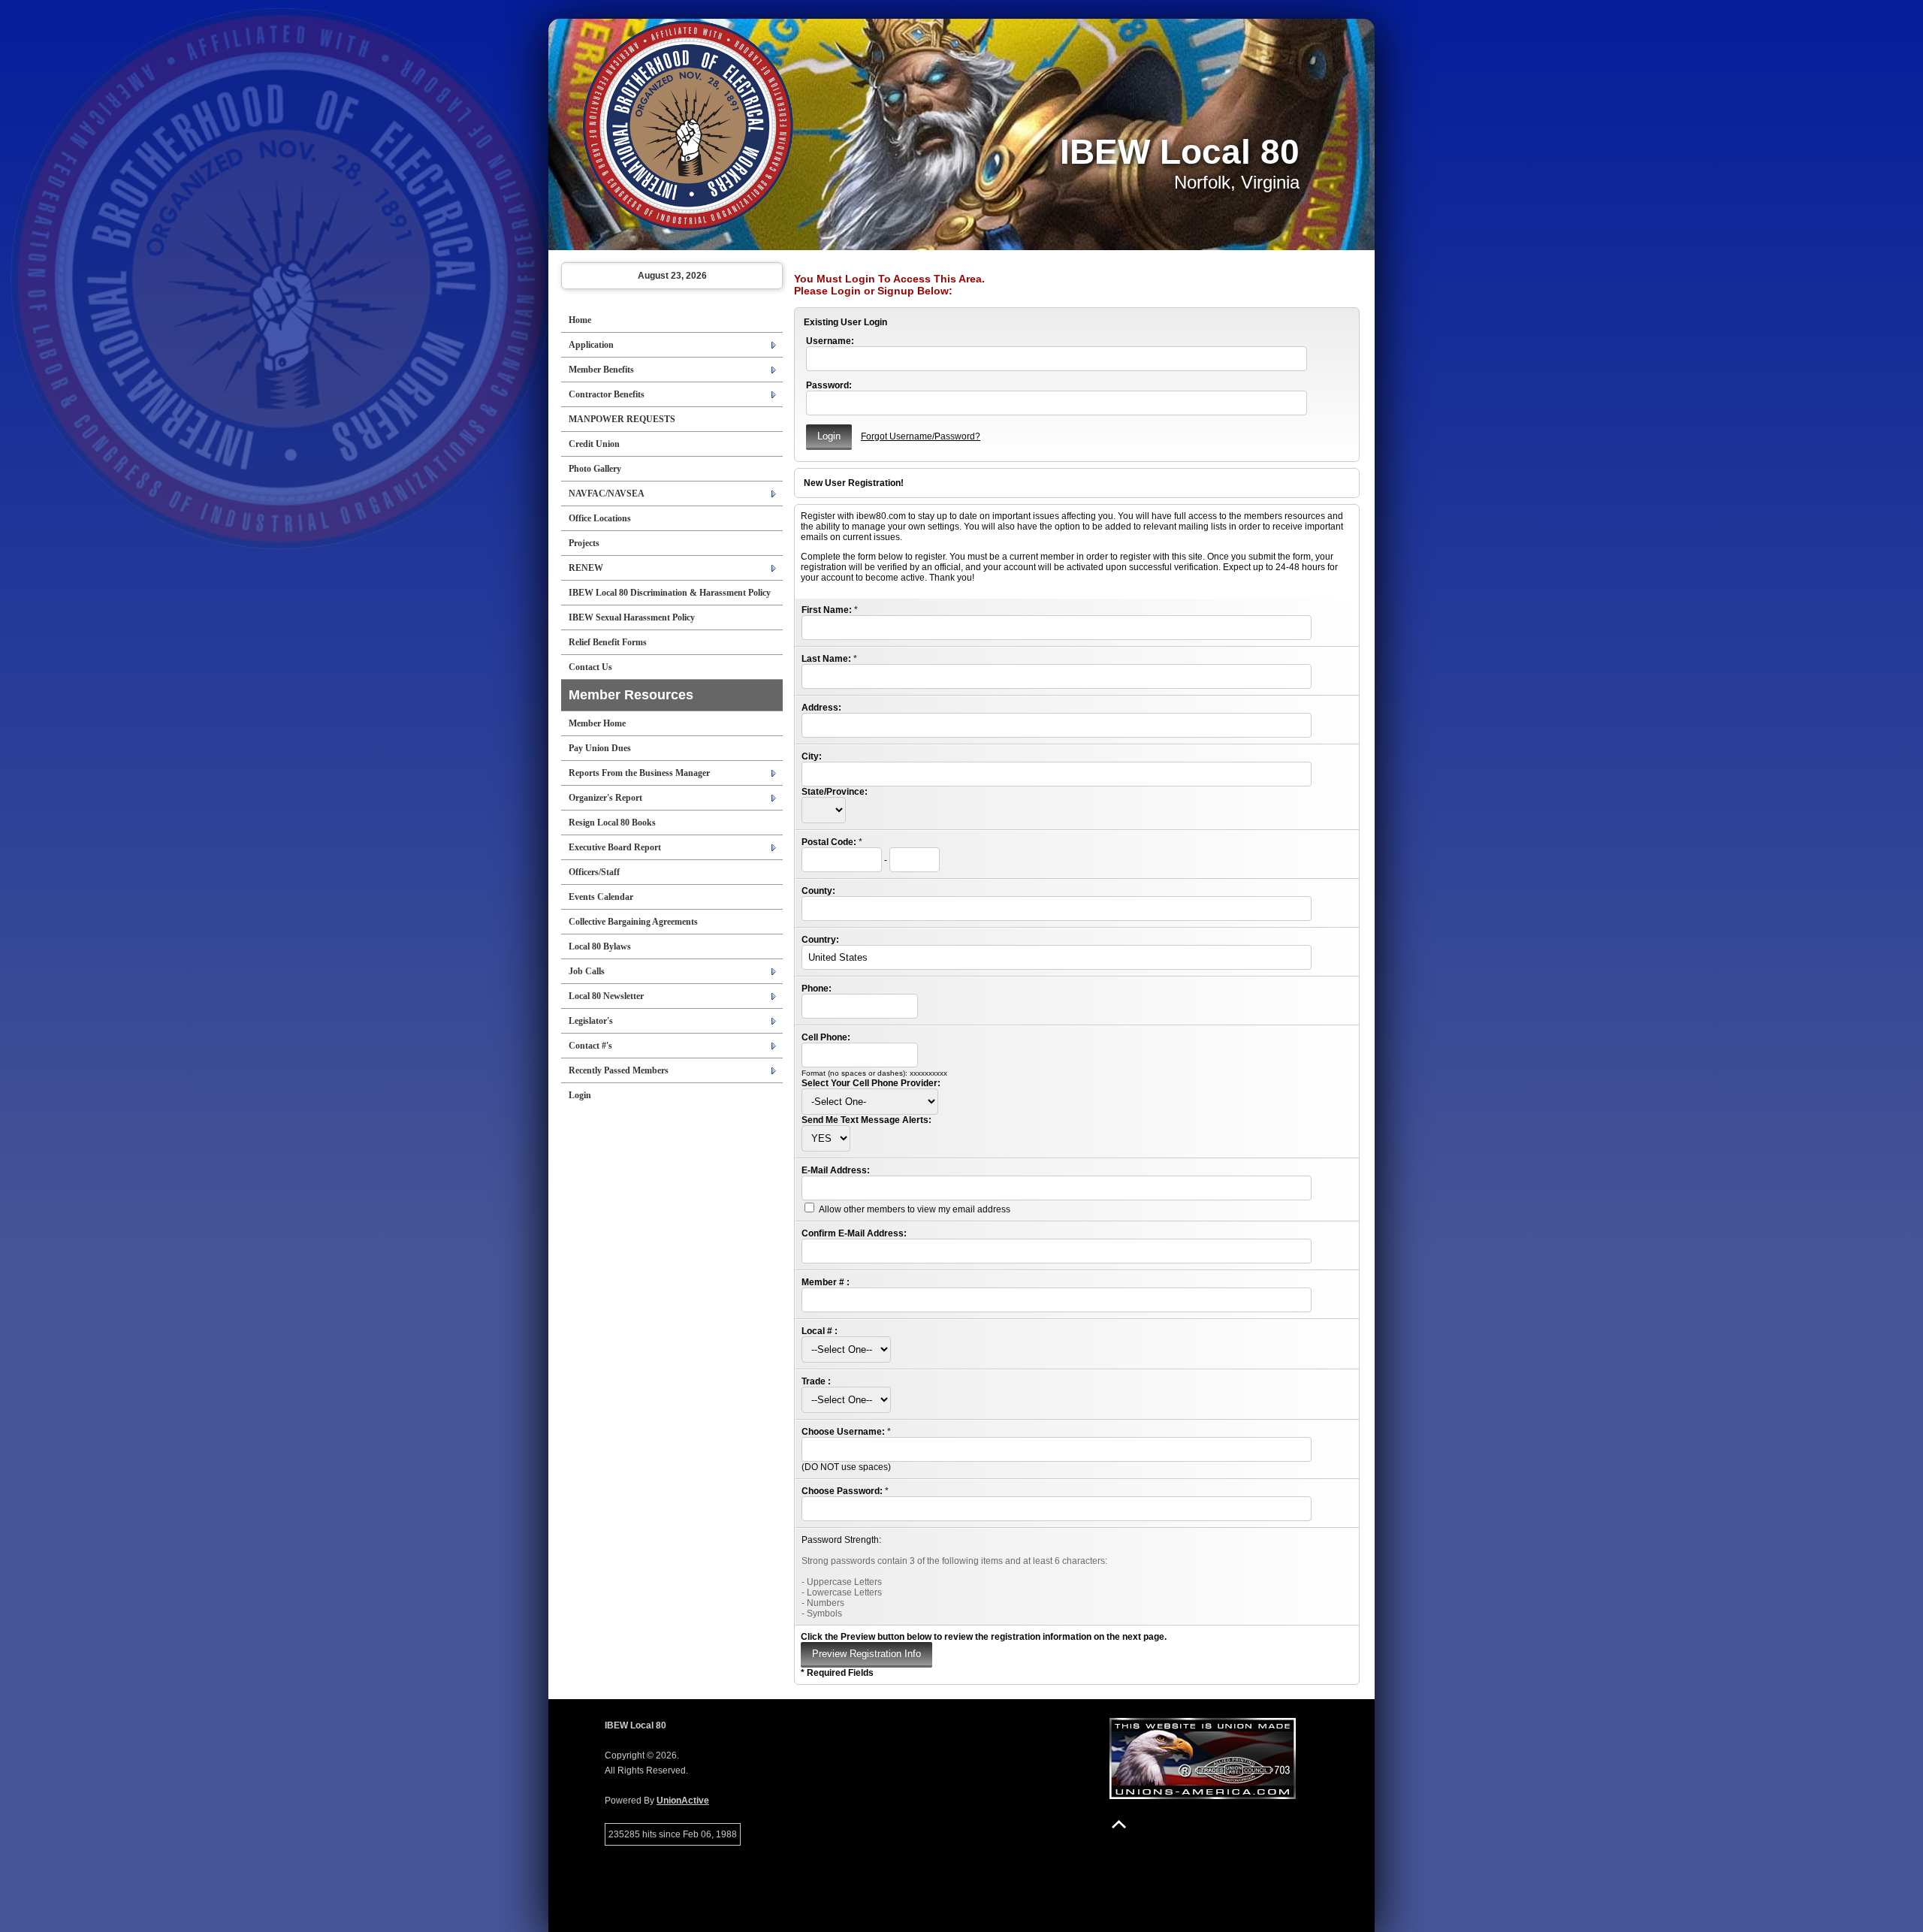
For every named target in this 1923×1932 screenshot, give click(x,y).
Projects (584, 543)
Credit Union (594, 444)
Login (580, 1095)
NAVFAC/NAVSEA (607, 494)
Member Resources (631, 695)
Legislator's (591, 1021)
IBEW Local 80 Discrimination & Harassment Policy (670, 593)
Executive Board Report (615, 847)
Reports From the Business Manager (639, 773)
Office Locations (600, 518)
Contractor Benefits (607, 394)
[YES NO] (826, 1139)
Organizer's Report (605, 798)
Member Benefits (601, 370)
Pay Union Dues (600, 748)
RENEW (586, 568)
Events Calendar (601, 897)
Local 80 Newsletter (606, 996)
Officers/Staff (594, 872)
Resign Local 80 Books (612, 823)
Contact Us (590, 667)
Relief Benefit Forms (608, 642)
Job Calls (587, 971)
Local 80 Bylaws (600, 946)
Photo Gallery (595, 469)
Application (591, 345)
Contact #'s (590, 1046)
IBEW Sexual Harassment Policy (632, 617)
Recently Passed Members (619, 1070)
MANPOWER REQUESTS (622, 419)
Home (580, 320)
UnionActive (683, 1801)
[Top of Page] (1119, 1824)
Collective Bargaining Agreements (633, 922)
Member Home (597, 723)
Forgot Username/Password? (921, 436)
